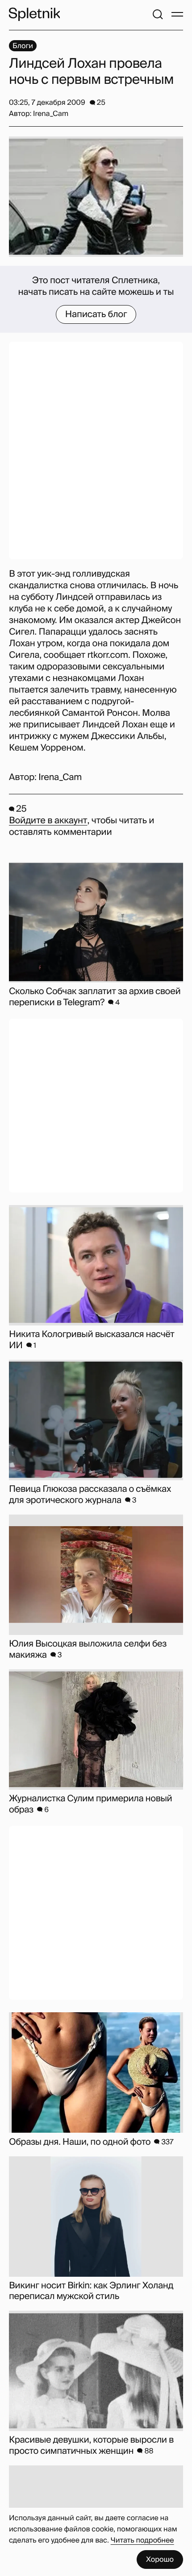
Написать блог (96, 314)
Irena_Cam (60, 777)
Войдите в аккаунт (48, 821)
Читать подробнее (142, 2540)
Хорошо (160, 2559)
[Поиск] (158, 14)
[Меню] (177, 14)
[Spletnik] (34, 14)
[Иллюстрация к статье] (96, 197)
